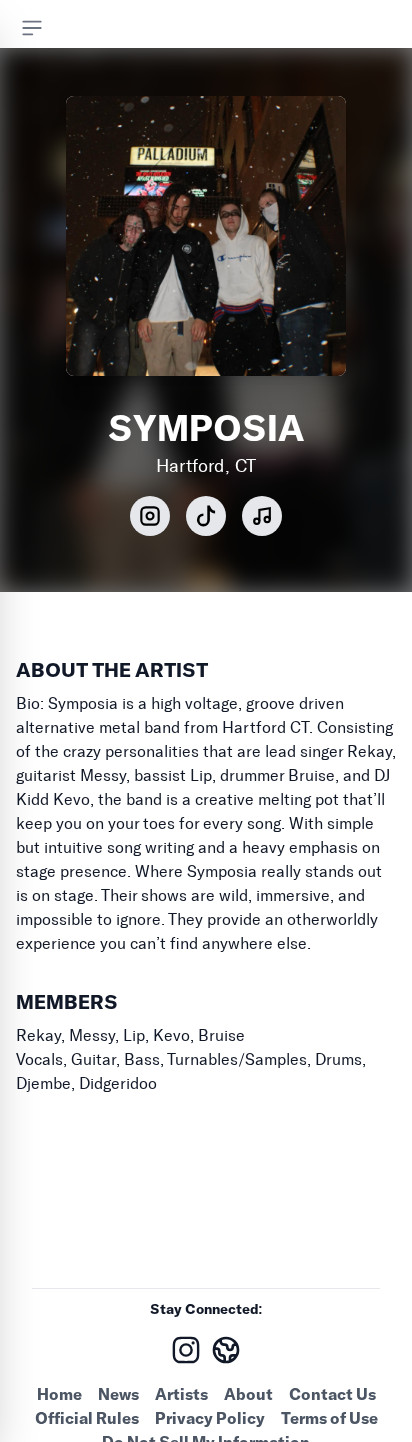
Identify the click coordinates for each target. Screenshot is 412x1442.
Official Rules (87, 1418)
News (118, 1394)
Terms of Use (329, 1418)
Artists (181, 1394)
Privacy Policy (210, 1418)
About (248, 1394)
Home (59, 1394)
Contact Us (332, 1394)
